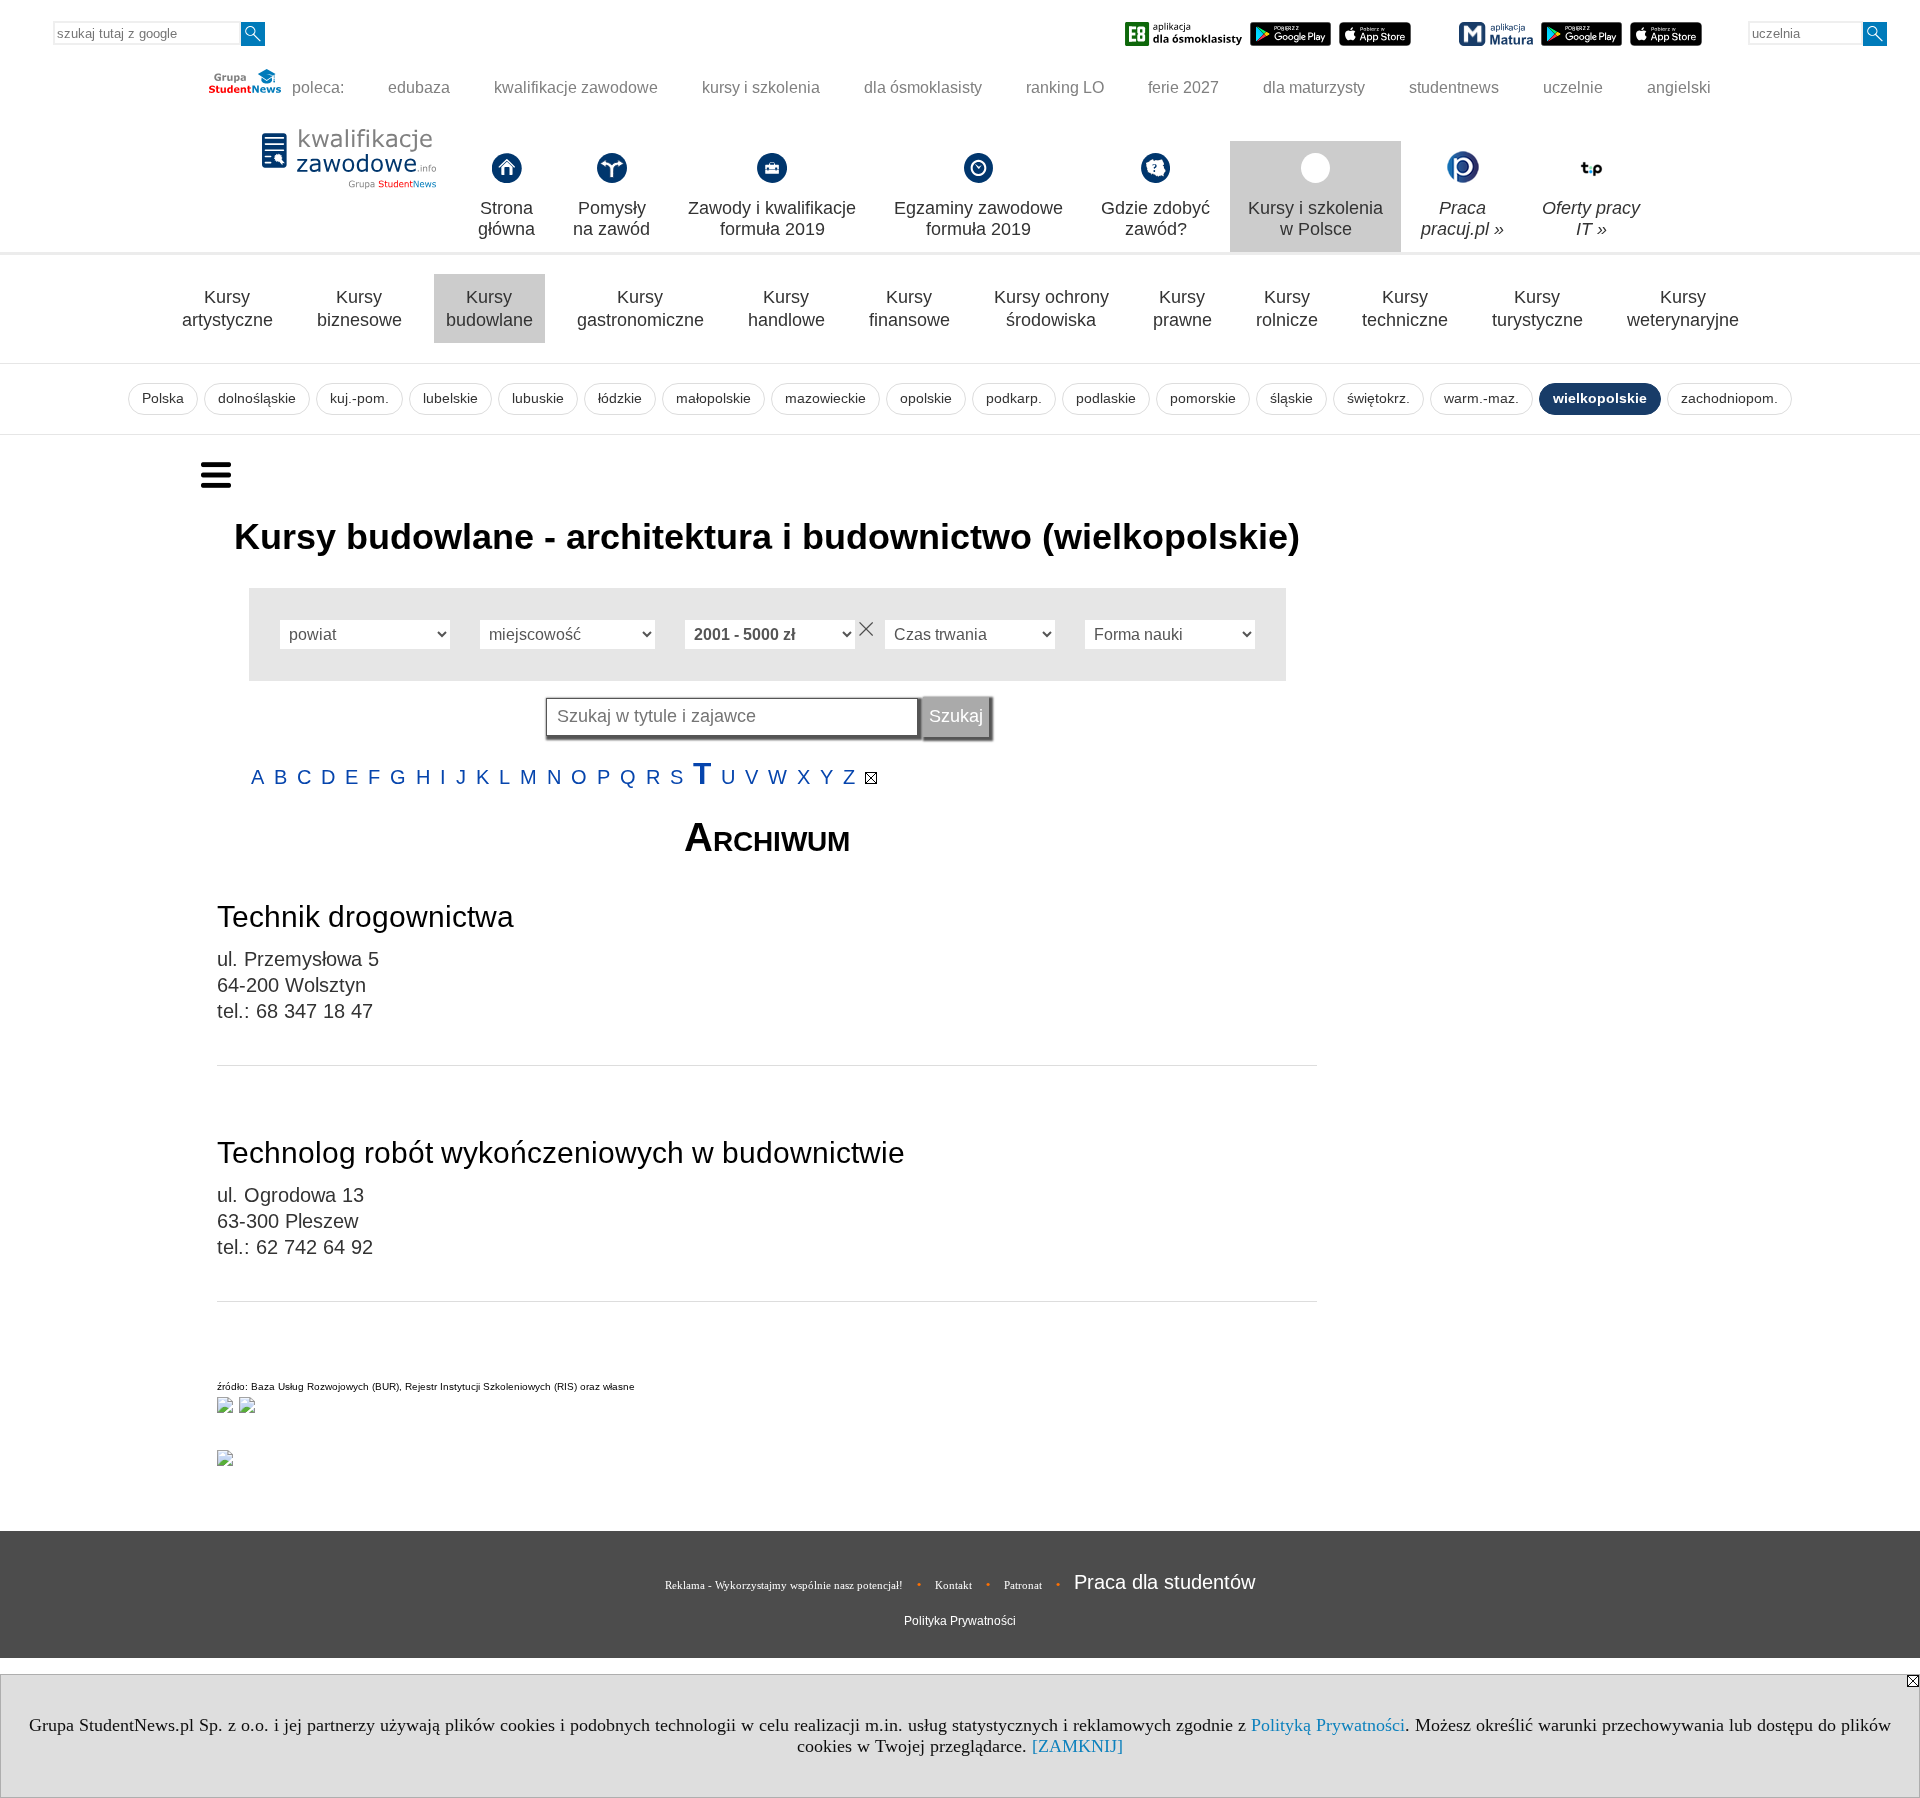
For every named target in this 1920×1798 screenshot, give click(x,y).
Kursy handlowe (786, 308)
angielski (1679, 87)
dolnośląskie (257, 398)
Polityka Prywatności (960, 1621)
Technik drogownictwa (365, 916)
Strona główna (506, 218)
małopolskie (713, 398)
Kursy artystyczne (227, 308)
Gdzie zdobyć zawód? (1155, 218)
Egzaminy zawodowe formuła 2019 (978, 218)
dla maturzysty (1314, 87)
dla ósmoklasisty (923, 87)
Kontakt (953, 1585)
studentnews (1454, 87)
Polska (163, 398)
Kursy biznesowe (359, 308)
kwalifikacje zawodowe (576, 87)
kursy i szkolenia (761, 87)
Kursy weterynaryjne (1683, 308)
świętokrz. (1378, 398)
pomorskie (1203, 398)
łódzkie (620, 398)
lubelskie (450, 398)
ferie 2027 (1183, 87)
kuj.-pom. (359, 398)
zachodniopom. (1729, 398)
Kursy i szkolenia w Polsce (1315, 218)
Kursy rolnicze (1287, 308)
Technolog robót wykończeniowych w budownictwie (561, 1152)
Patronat (1023, 1585)
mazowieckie (825, 398)
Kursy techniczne (1405, 308)
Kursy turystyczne (1537, 308)
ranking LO (1065, 87)
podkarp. (1014, 398)
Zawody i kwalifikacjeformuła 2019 (772, 218)
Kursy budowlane (489, 308)
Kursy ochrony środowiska (1051, 308)
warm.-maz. (1481, 398)
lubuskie (538, 398)
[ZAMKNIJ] (1077, 1746)
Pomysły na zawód (611, 218)
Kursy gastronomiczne (640, 308)
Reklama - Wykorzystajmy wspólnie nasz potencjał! (784, 1585)
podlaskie (1106, 398)
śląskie (1291, 398)
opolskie (926, 398)
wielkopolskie (1600, 398)
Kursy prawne (1182, 308)
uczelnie (1573, 87)
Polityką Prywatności (1328, 1725)
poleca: (316, 87)
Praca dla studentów (1164, 1582)
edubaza (419, 87)
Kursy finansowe (909, 308)
